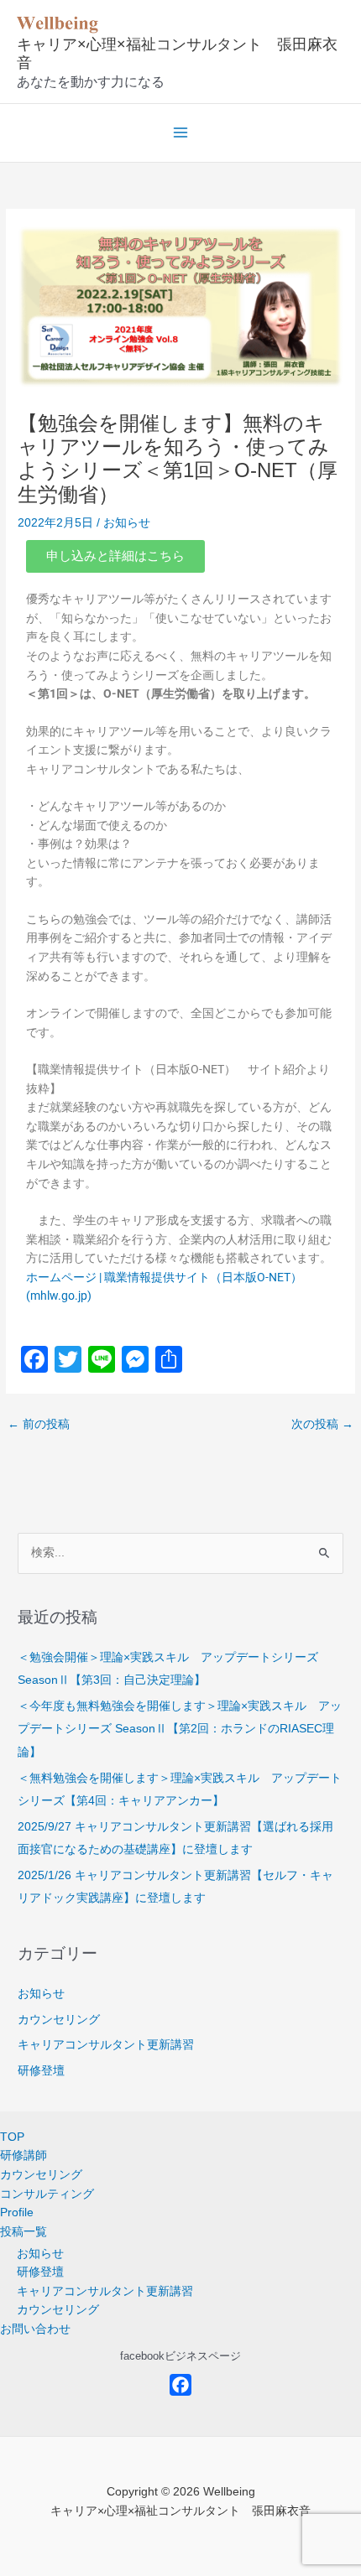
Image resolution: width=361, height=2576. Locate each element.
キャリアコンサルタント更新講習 (106, 2045)
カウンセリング (59, 2020)
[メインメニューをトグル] (181, 133)
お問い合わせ (35, 2329)
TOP (12, 2137)
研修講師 (24, 2155)
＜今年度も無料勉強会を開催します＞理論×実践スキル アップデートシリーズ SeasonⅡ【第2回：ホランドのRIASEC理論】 (180, 1729)
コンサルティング (47, 2194)
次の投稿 (322, 1424)
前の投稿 (39, 1424)
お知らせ (127, 523)
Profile (17, 2212)
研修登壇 (41, 2071)
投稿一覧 (24, 2232)
